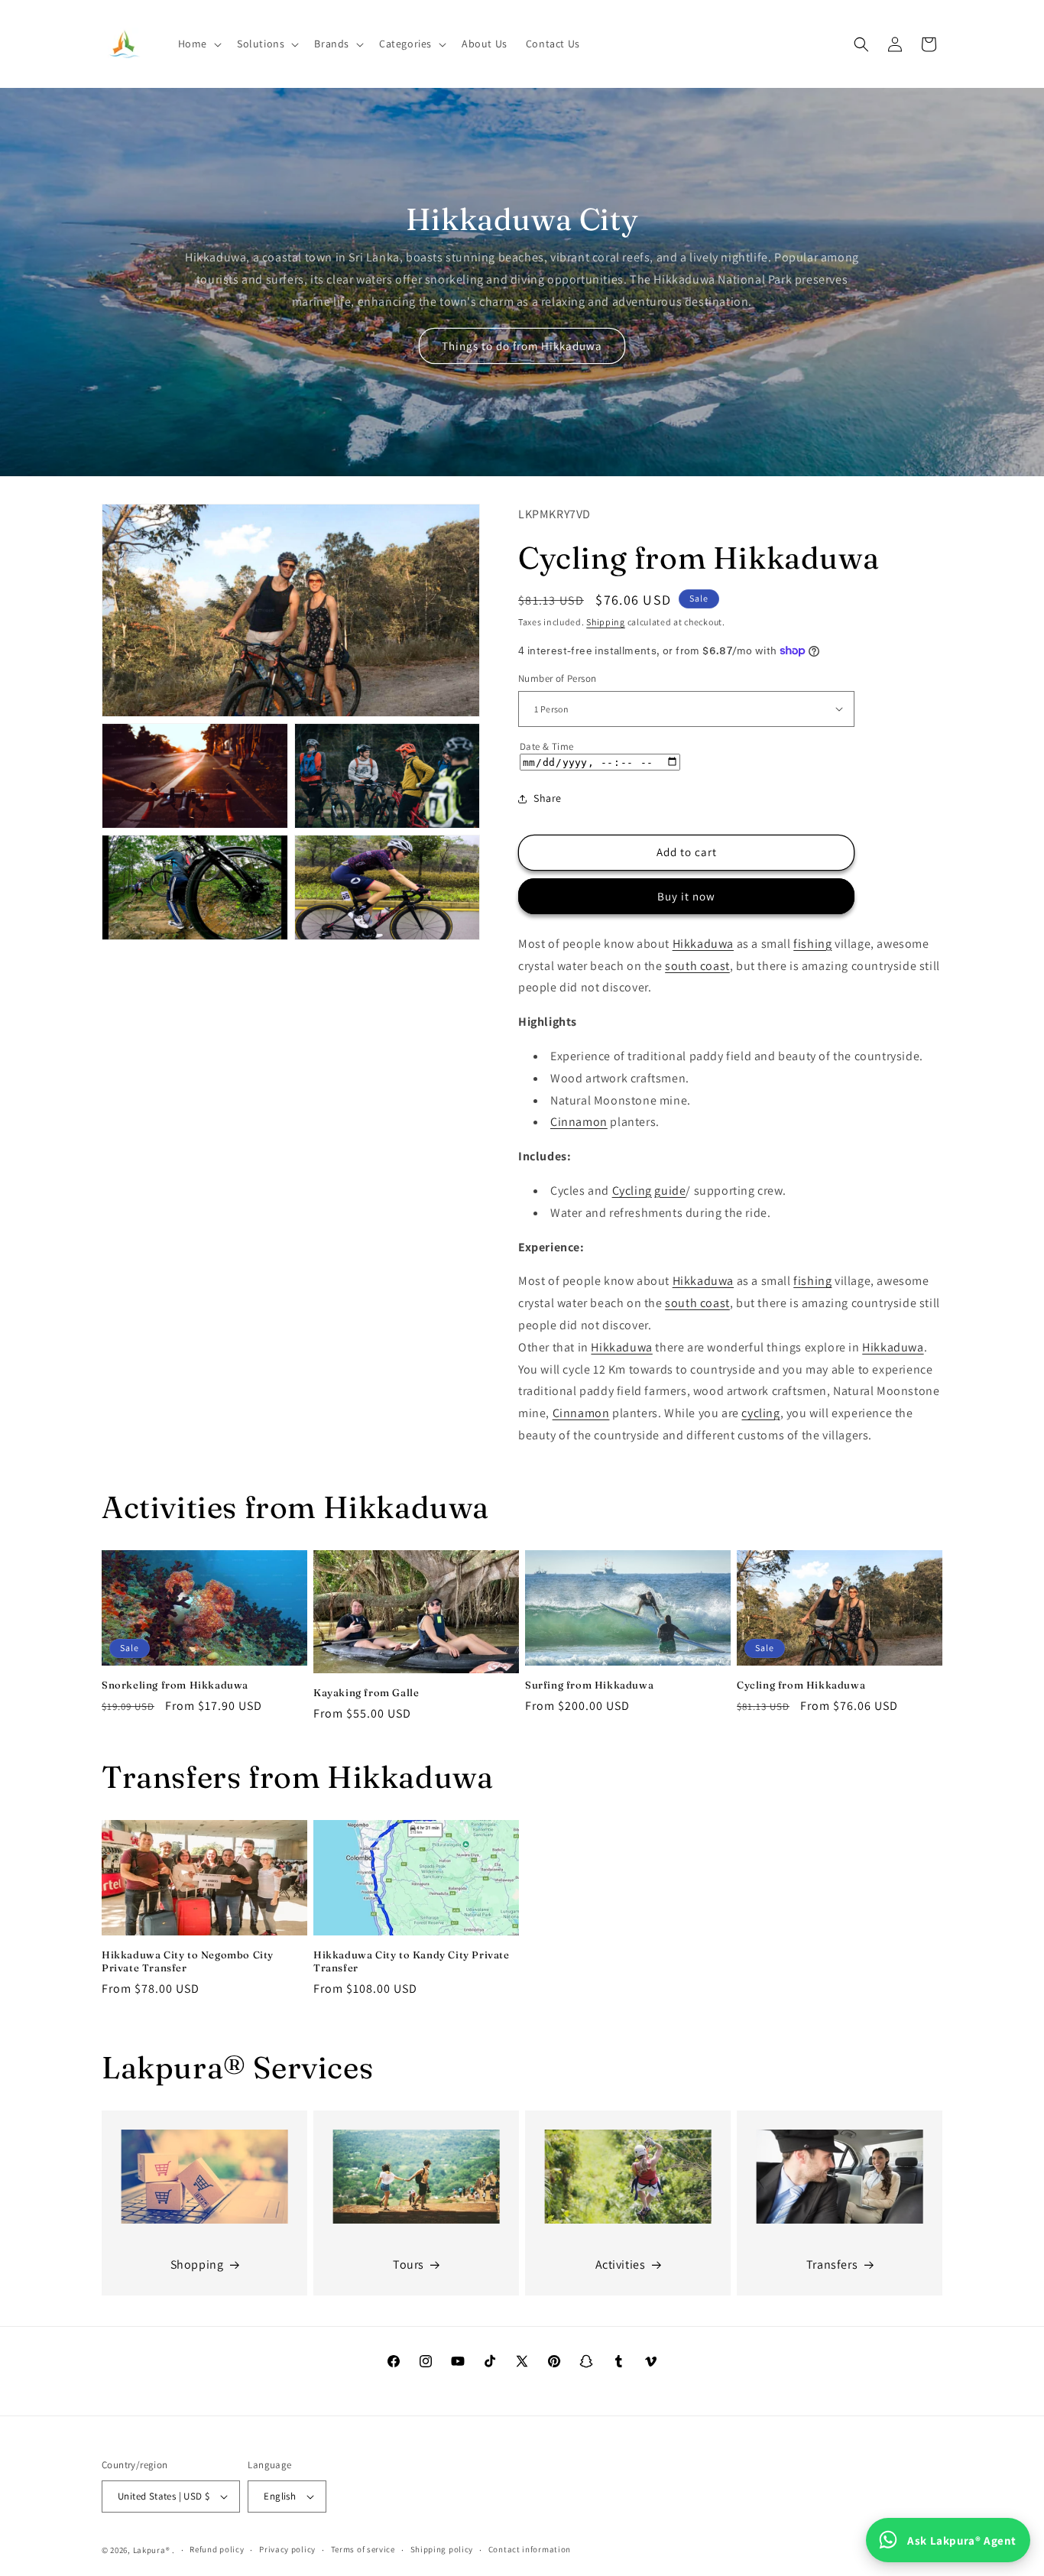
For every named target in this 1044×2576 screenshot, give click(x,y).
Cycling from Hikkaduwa (801, 1685)
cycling (760, 1413)
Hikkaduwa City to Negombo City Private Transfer (188, 1961)
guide (670, 1191)
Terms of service (363, 2549)
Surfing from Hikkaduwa (589, 1685)
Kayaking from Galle (366, 1692)
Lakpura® (152, 2550)
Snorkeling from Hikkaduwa (175, 1685)
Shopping (197, 2265)
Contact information (530, 2549)
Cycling (632, 1191)
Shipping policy (442, 2549)
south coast (697, 966)
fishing (812, 944)
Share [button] (548, 798)
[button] (198, 44)
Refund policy (217, 2549)
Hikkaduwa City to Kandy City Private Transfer (412, 1961)
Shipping (606, 622)
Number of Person (557, 678)
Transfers (832, 2265)
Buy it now (686, 896)
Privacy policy (287, 2549)
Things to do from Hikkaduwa (522, 346)
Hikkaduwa (703, 944)
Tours (409, 2265)
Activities (621, 2265)
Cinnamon (579, 1122)
